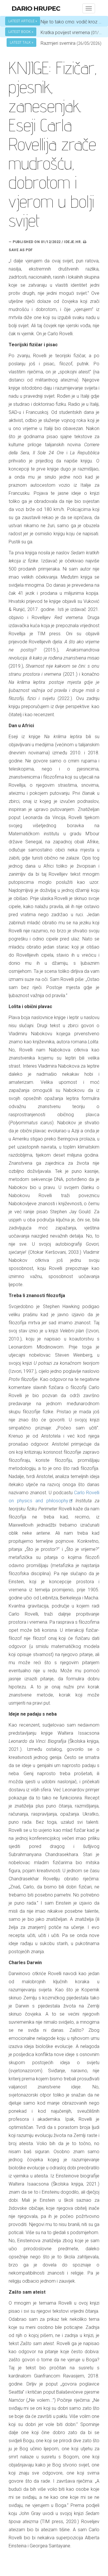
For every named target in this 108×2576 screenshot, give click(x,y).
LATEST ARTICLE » (23, 21)
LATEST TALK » (21, 42)
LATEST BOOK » (21, 32)
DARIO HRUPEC (36, 9)
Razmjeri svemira (58, 43)
